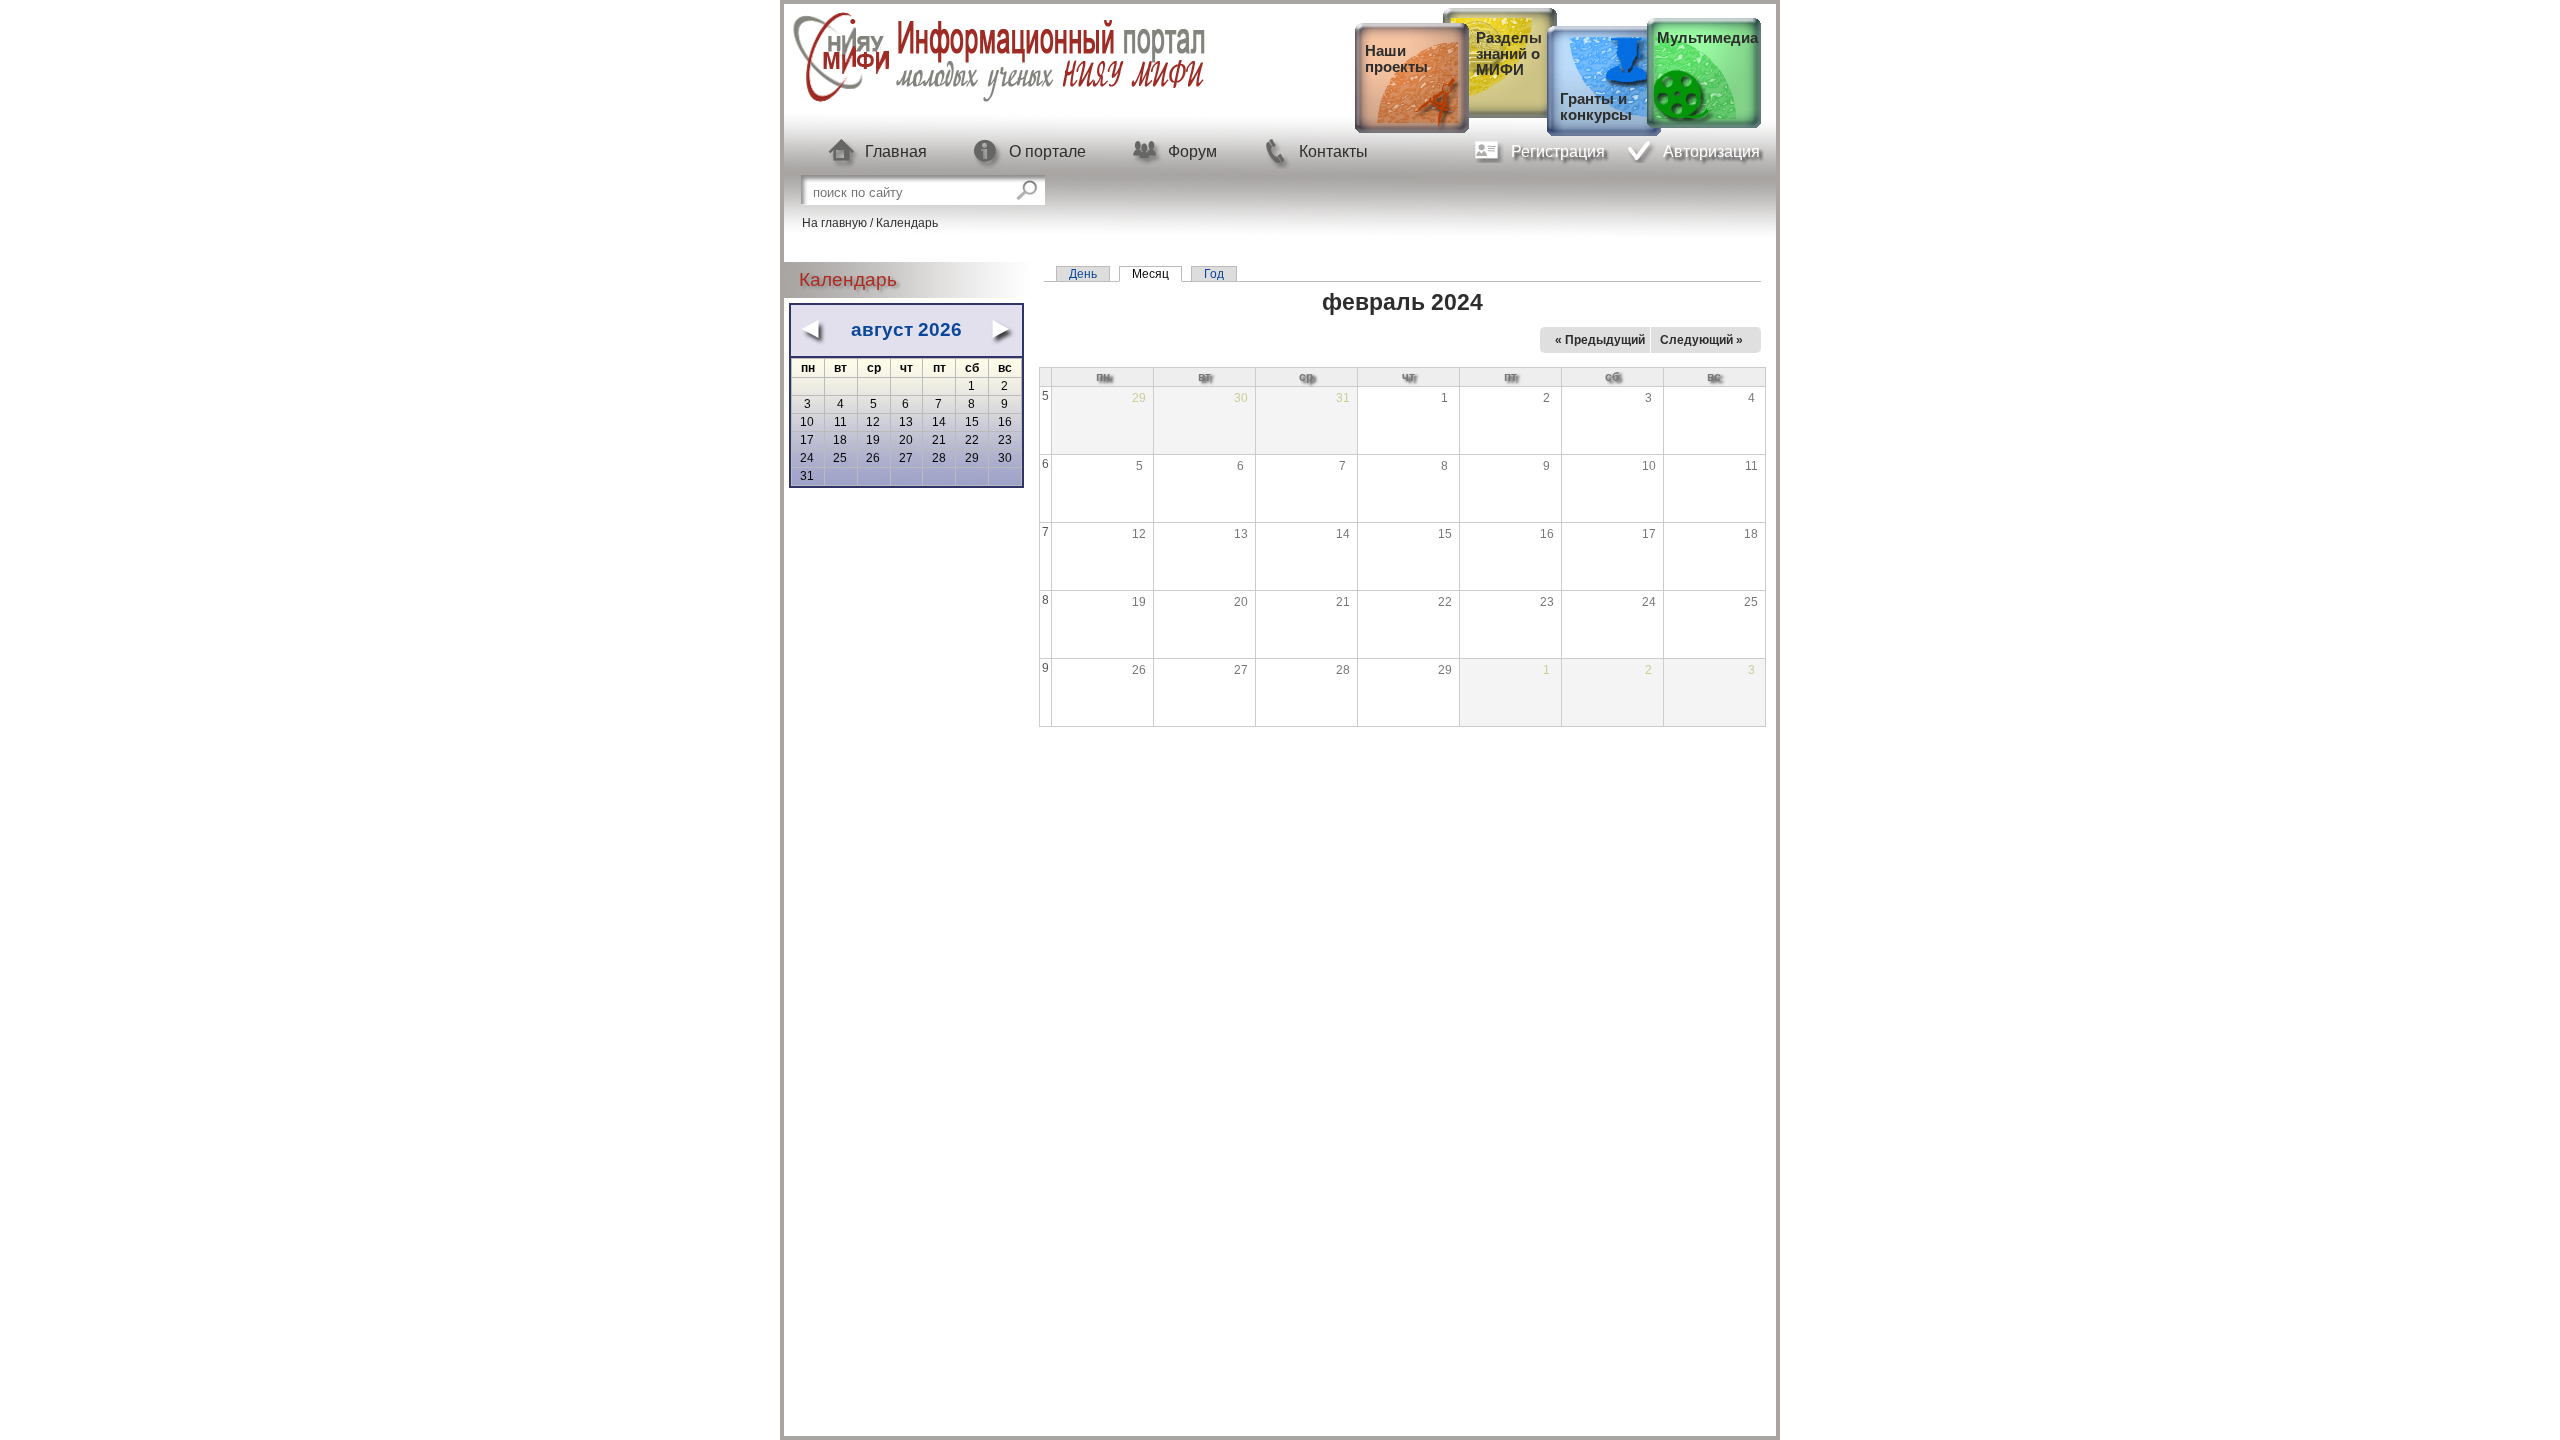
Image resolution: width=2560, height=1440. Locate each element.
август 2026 (906, 329)
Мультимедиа (1707, 38)
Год (1214, 274)
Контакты (1333, 151)
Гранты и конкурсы (1596, 107)
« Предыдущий (1600, 340)
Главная (896, 151)
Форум (1192, 151)
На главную (834, 223)
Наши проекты (1396, 59)
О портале (1047, 151)
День (1083, 274)
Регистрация (1558, 151)
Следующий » (1701, 340)
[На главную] (999, 101)
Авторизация (1711, 151)
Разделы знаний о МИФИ (1509, 54)
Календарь (907, 223)
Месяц (1157, 274)
